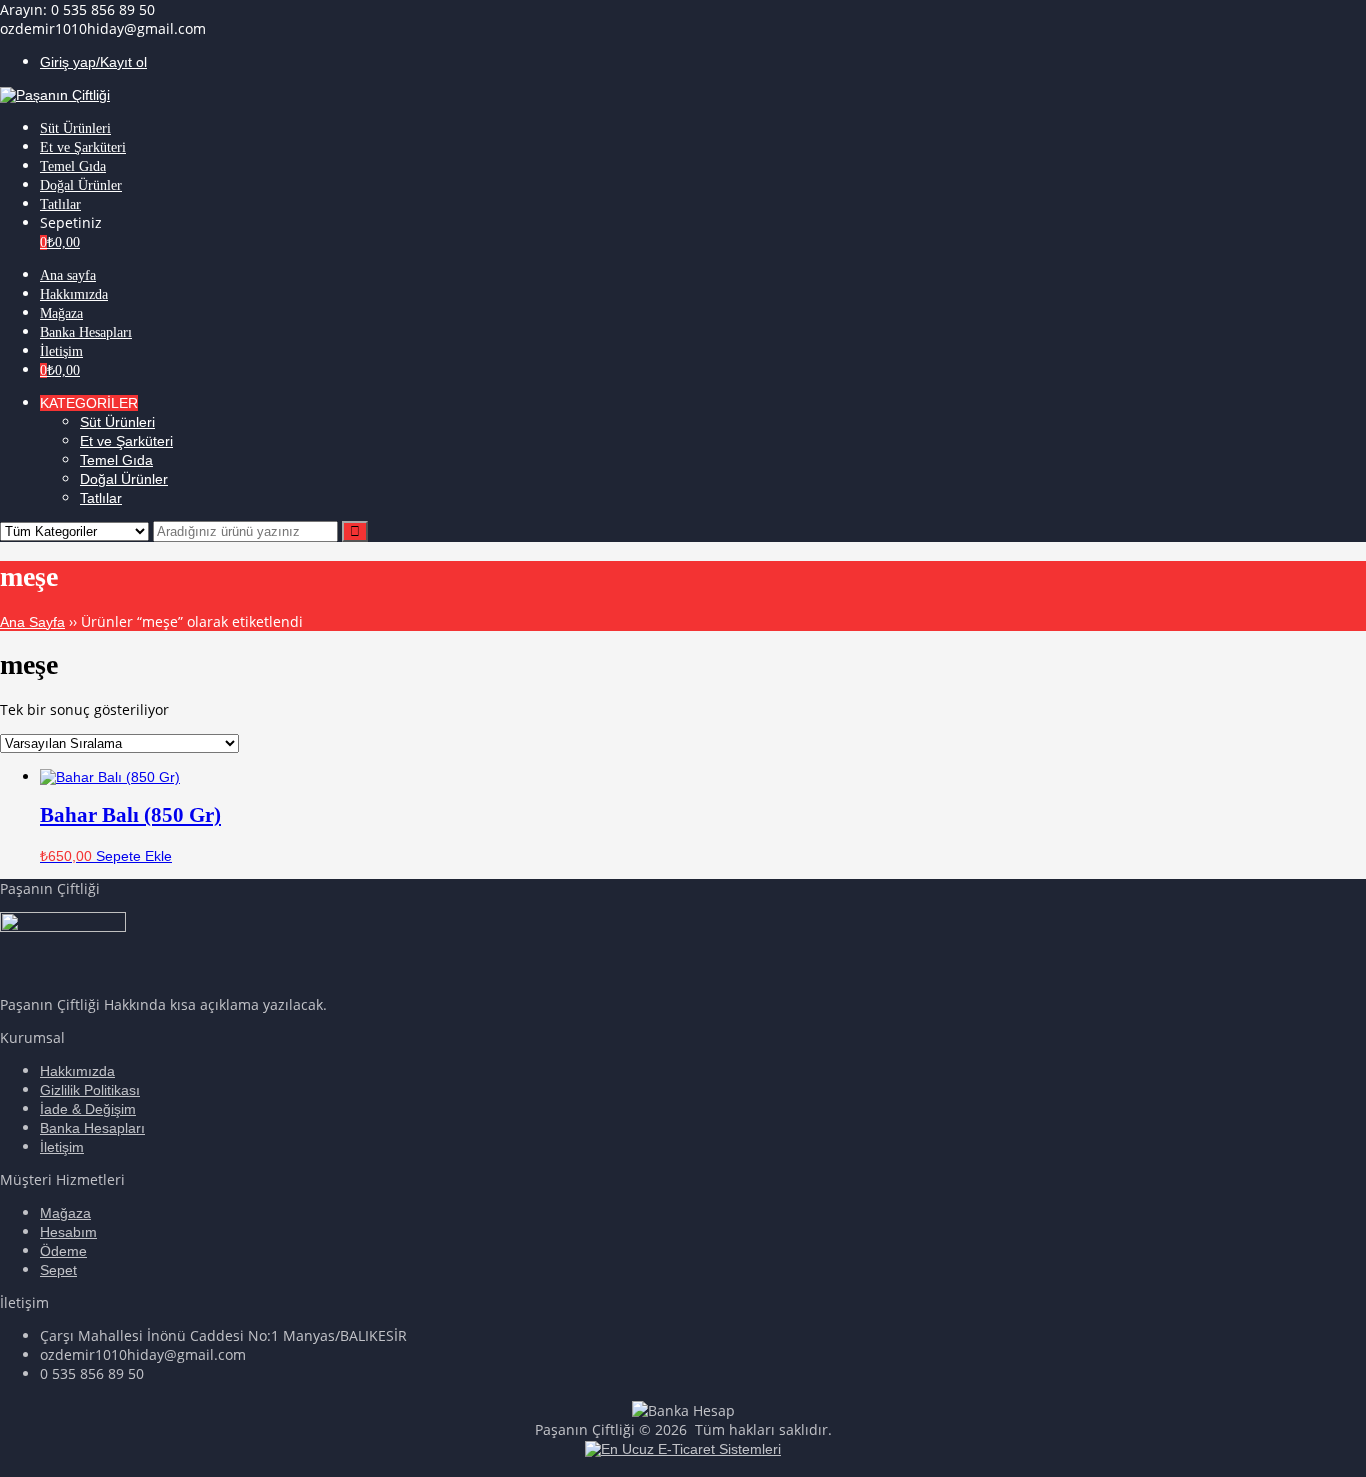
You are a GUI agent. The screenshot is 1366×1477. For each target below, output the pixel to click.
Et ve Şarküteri (126, 441)
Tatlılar (101, 498)
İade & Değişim (88, 1109)
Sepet (58, 1270)
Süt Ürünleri (117, 422)
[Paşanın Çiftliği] (55, 95)
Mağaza (65, 1213)
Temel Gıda (116, 460)
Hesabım (68, 1232)
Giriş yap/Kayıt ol (93, 62)
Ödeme (63, 1251)
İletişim (62, 1147)
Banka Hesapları (92, 1128)
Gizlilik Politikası (90, 1090)
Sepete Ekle (134, 856)
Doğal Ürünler (124, 479)
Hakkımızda (77, 1071)
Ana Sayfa (32, 622)
